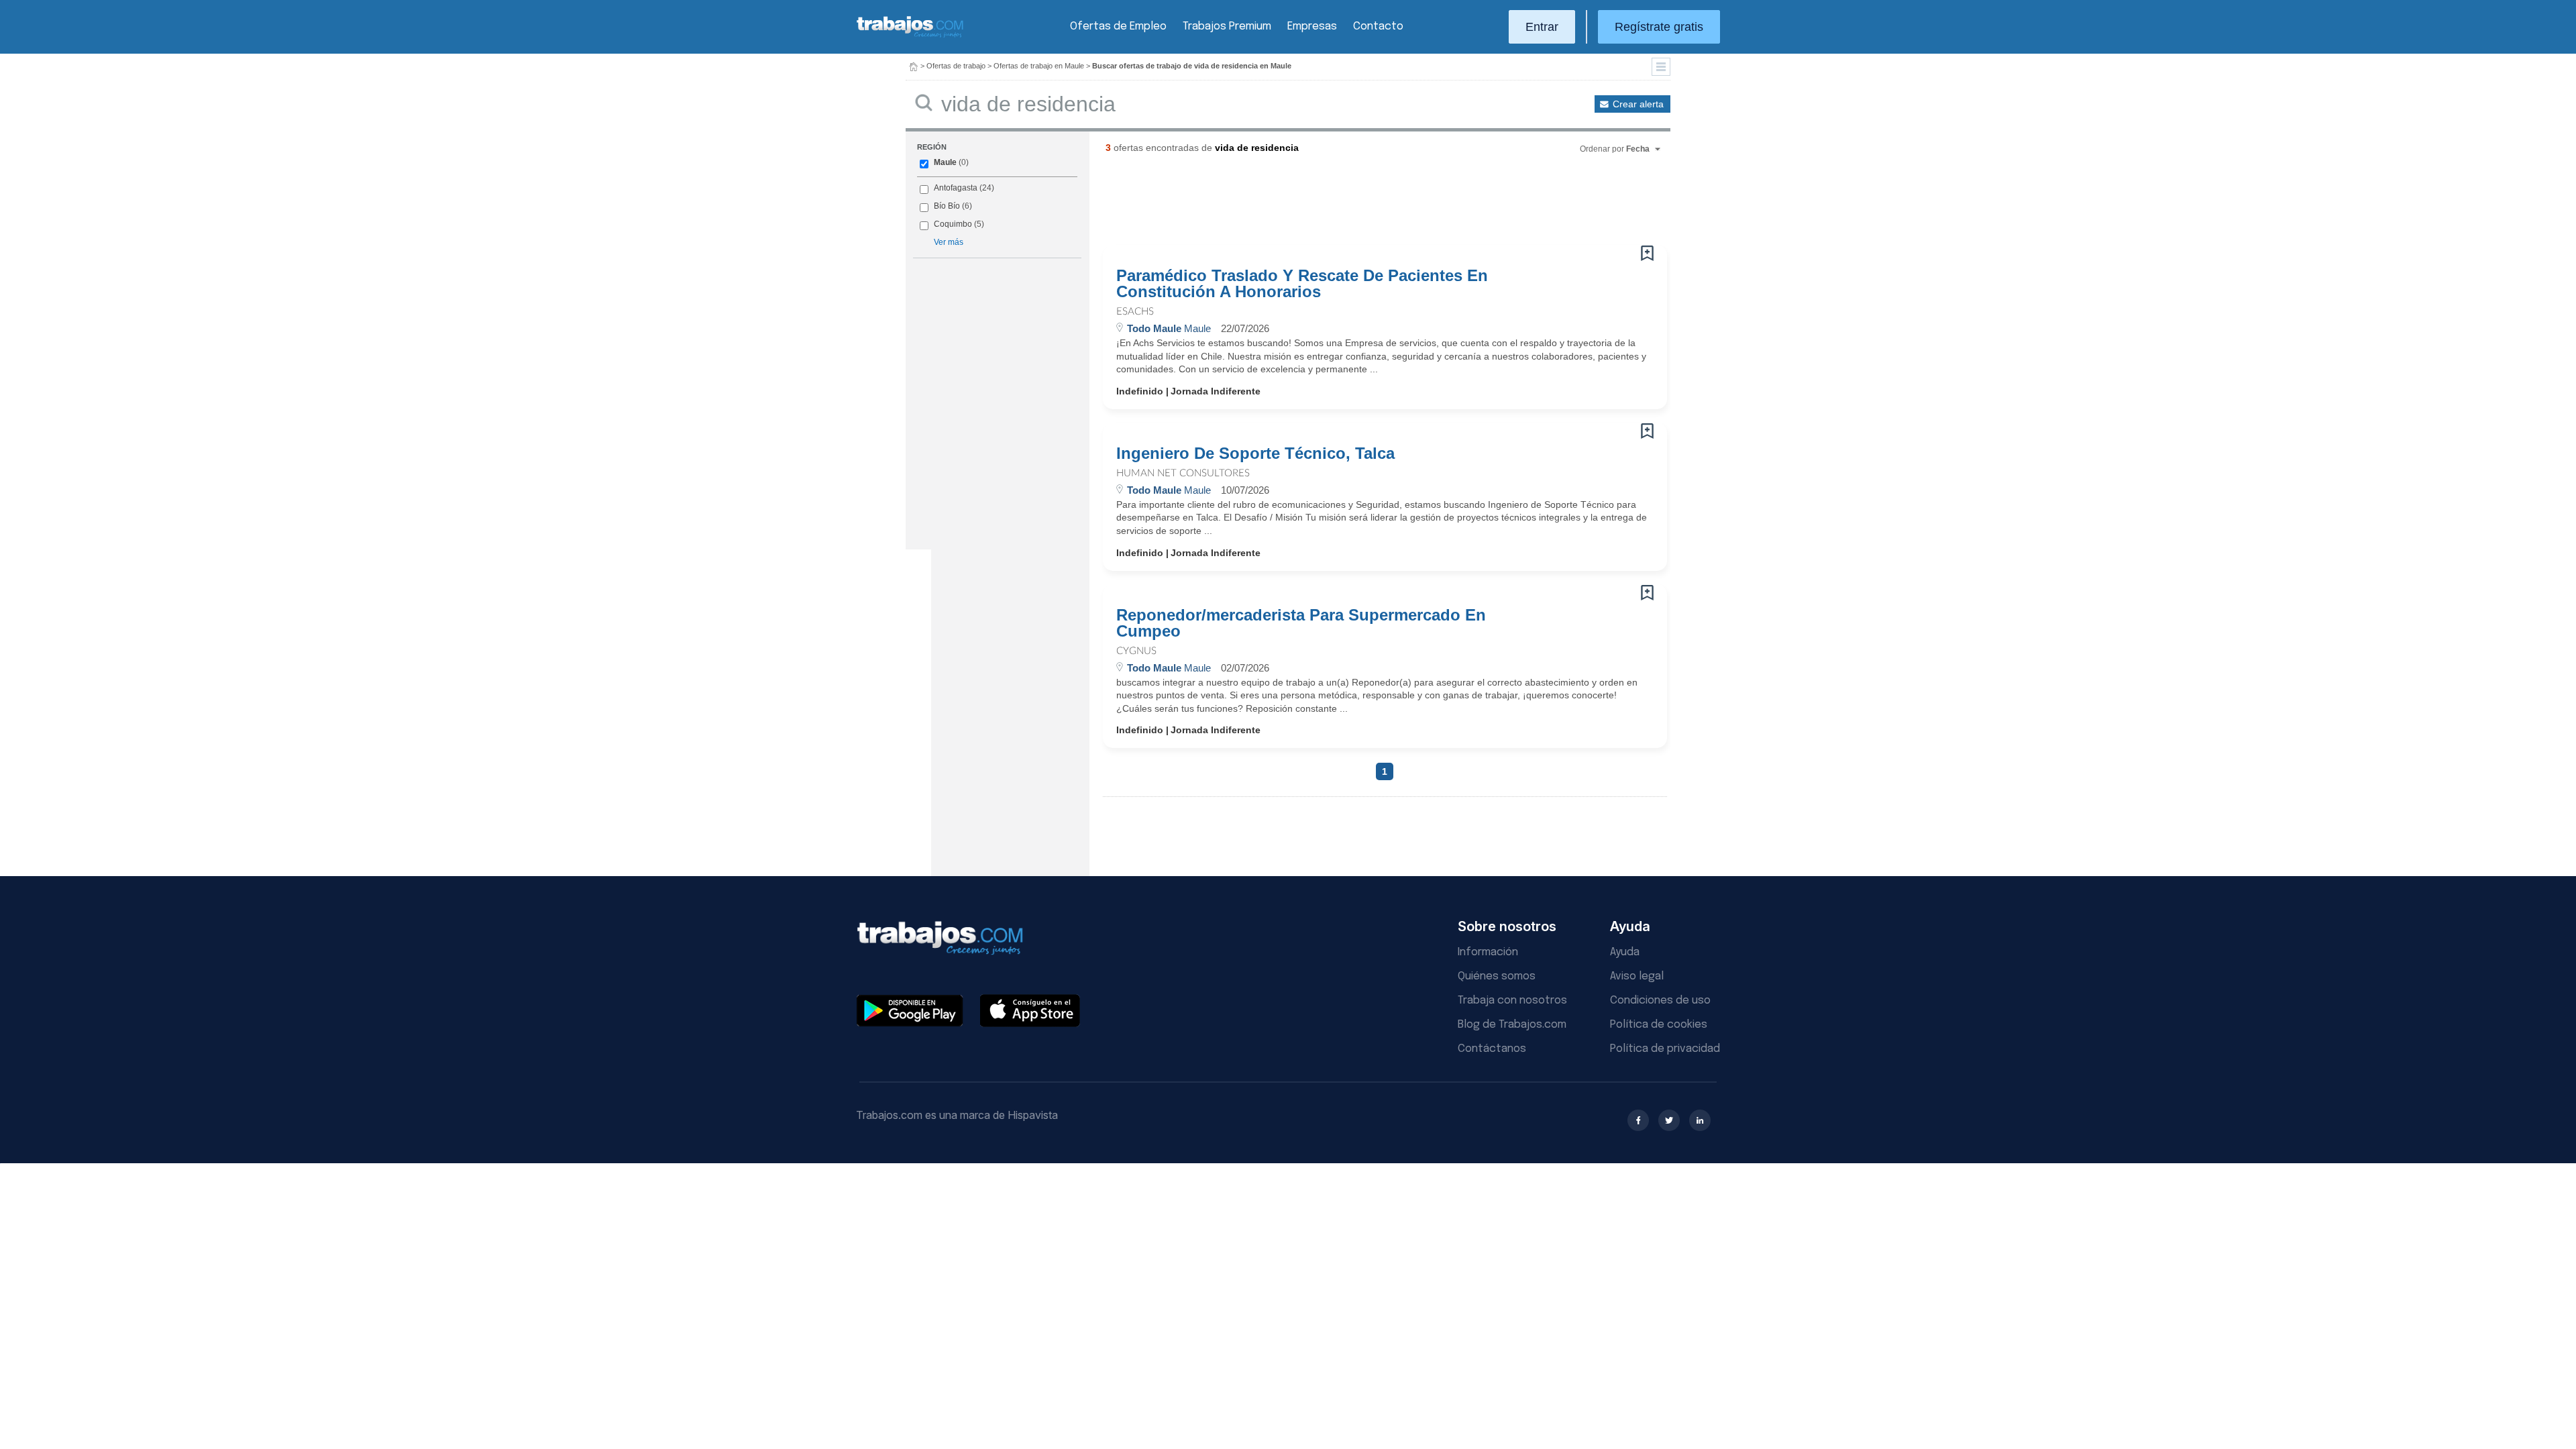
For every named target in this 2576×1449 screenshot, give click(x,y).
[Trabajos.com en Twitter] (1669, 1120)
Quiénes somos (1497, 976)
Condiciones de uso (1660, 1001)
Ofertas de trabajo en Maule (1039, 66)
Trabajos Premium (1227, 26)
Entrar (1542, 27)
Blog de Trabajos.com (1512, 1025)
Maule (945, 162)
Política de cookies (1659, 1025)
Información (1488, 952)
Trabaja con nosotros (1512, 1001)
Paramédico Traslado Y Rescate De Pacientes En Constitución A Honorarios (1302, 284)
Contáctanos (1492, 1049)
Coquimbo (953, 224)
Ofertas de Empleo (1118, 26)
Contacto (1378, 26)
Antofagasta (956, 188)
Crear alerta (1638, 104)
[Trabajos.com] (910, 36)
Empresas (1312, 26)
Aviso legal (1637, 976)
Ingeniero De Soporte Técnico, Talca (1255, 453)
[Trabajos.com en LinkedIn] (1700, 1120)
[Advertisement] (1358, 205)
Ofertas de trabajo (956, 66)
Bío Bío (947, 206)
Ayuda (1625, 952)
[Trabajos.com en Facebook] (1638, 1120)
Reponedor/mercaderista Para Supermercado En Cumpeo (1301, 623)
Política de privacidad (1665, 1049)
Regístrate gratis (1659, 27)
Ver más (949, 242)
